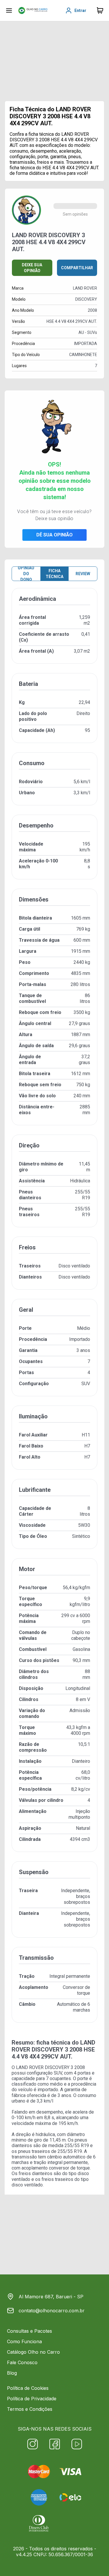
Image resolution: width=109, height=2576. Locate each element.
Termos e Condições (30, 2409)
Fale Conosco (22, 2362)
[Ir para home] (33, 10)
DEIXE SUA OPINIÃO (32, 268)
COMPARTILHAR (77, 268)
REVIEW (83, 574)
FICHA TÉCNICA (54, 574)
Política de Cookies (28, 2388)
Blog (12, 2373)
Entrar (80, 10)
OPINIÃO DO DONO (26, 574)
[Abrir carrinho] (9, 10)
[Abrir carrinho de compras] (100, 10)
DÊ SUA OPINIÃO (54, 535)
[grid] (54, 1310)
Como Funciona (24, 2341)
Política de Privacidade (32, 2399)
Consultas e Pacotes (30, 2331)
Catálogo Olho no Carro (33, 2352)
